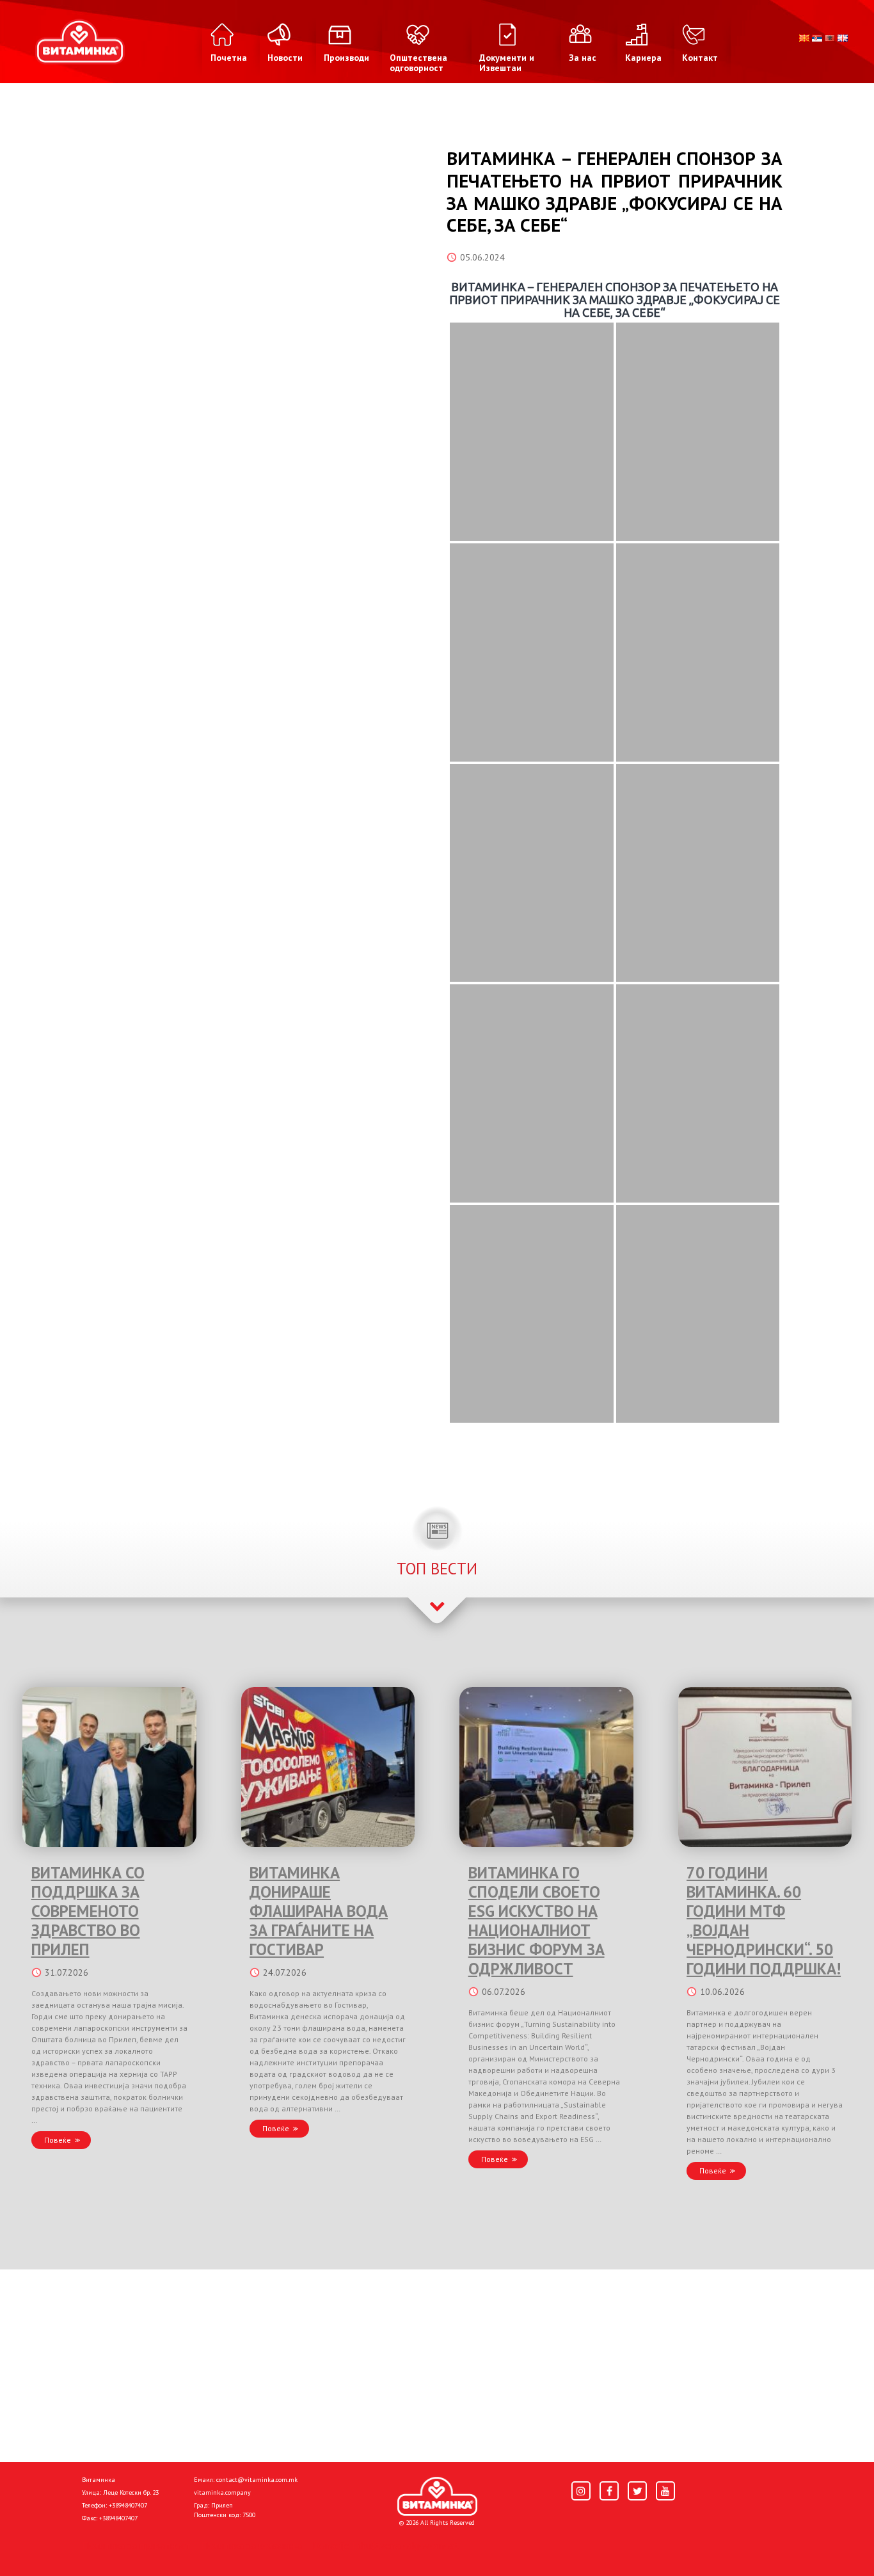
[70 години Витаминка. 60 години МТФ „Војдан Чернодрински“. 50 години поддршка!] (765, 1767)
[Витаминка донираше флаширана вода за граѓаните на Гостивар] (328, 1767)
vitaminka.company (222, 2492)
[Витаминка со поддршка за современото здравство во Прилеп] (109, 1767)
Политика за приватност (136, 2545)
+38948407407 (128, 2505)
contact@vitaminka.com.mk (257, 2480)
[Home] (437, 2497)
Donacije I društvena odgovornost (385, 2545)
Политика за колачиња (251, 2545)
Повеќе (58, 2140)
